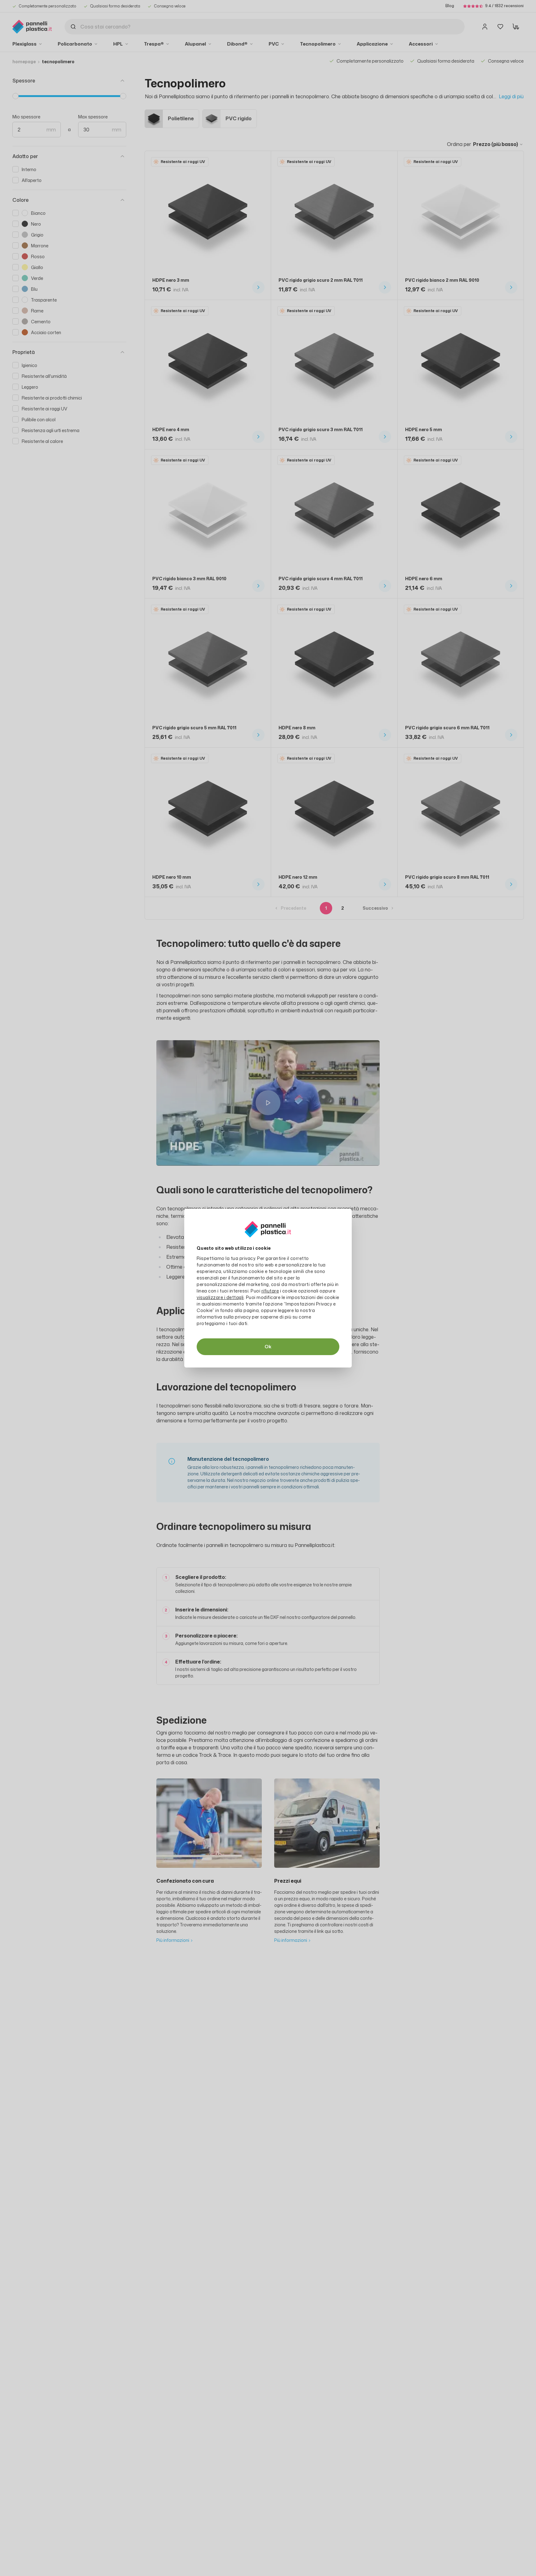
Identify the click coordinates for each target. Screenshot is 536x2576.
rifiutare (270, 1291)
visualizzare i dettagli (220, 1297)
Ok (268, 1347)
